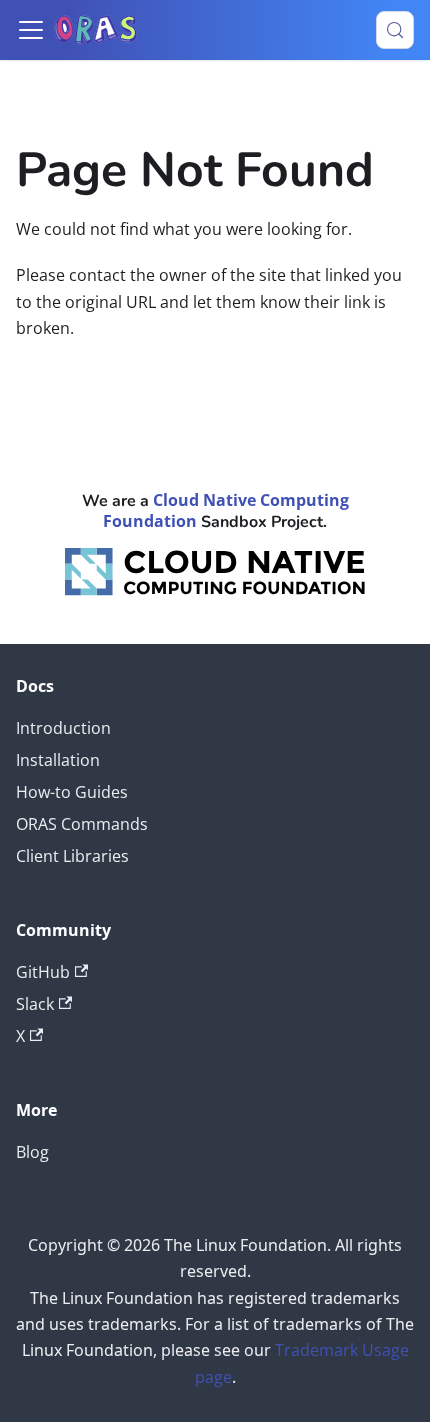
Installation (58, 760)
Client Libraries (72, 856)
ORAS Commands (82, 824)
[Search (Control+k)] (395, 30)
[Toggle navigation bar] (31, 30)
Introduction (63, 728)
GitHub (43, 972)
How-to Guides (72, 792)
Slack (35, 1004)
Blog (32, 1152)
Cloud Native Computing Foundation (226, 510)
